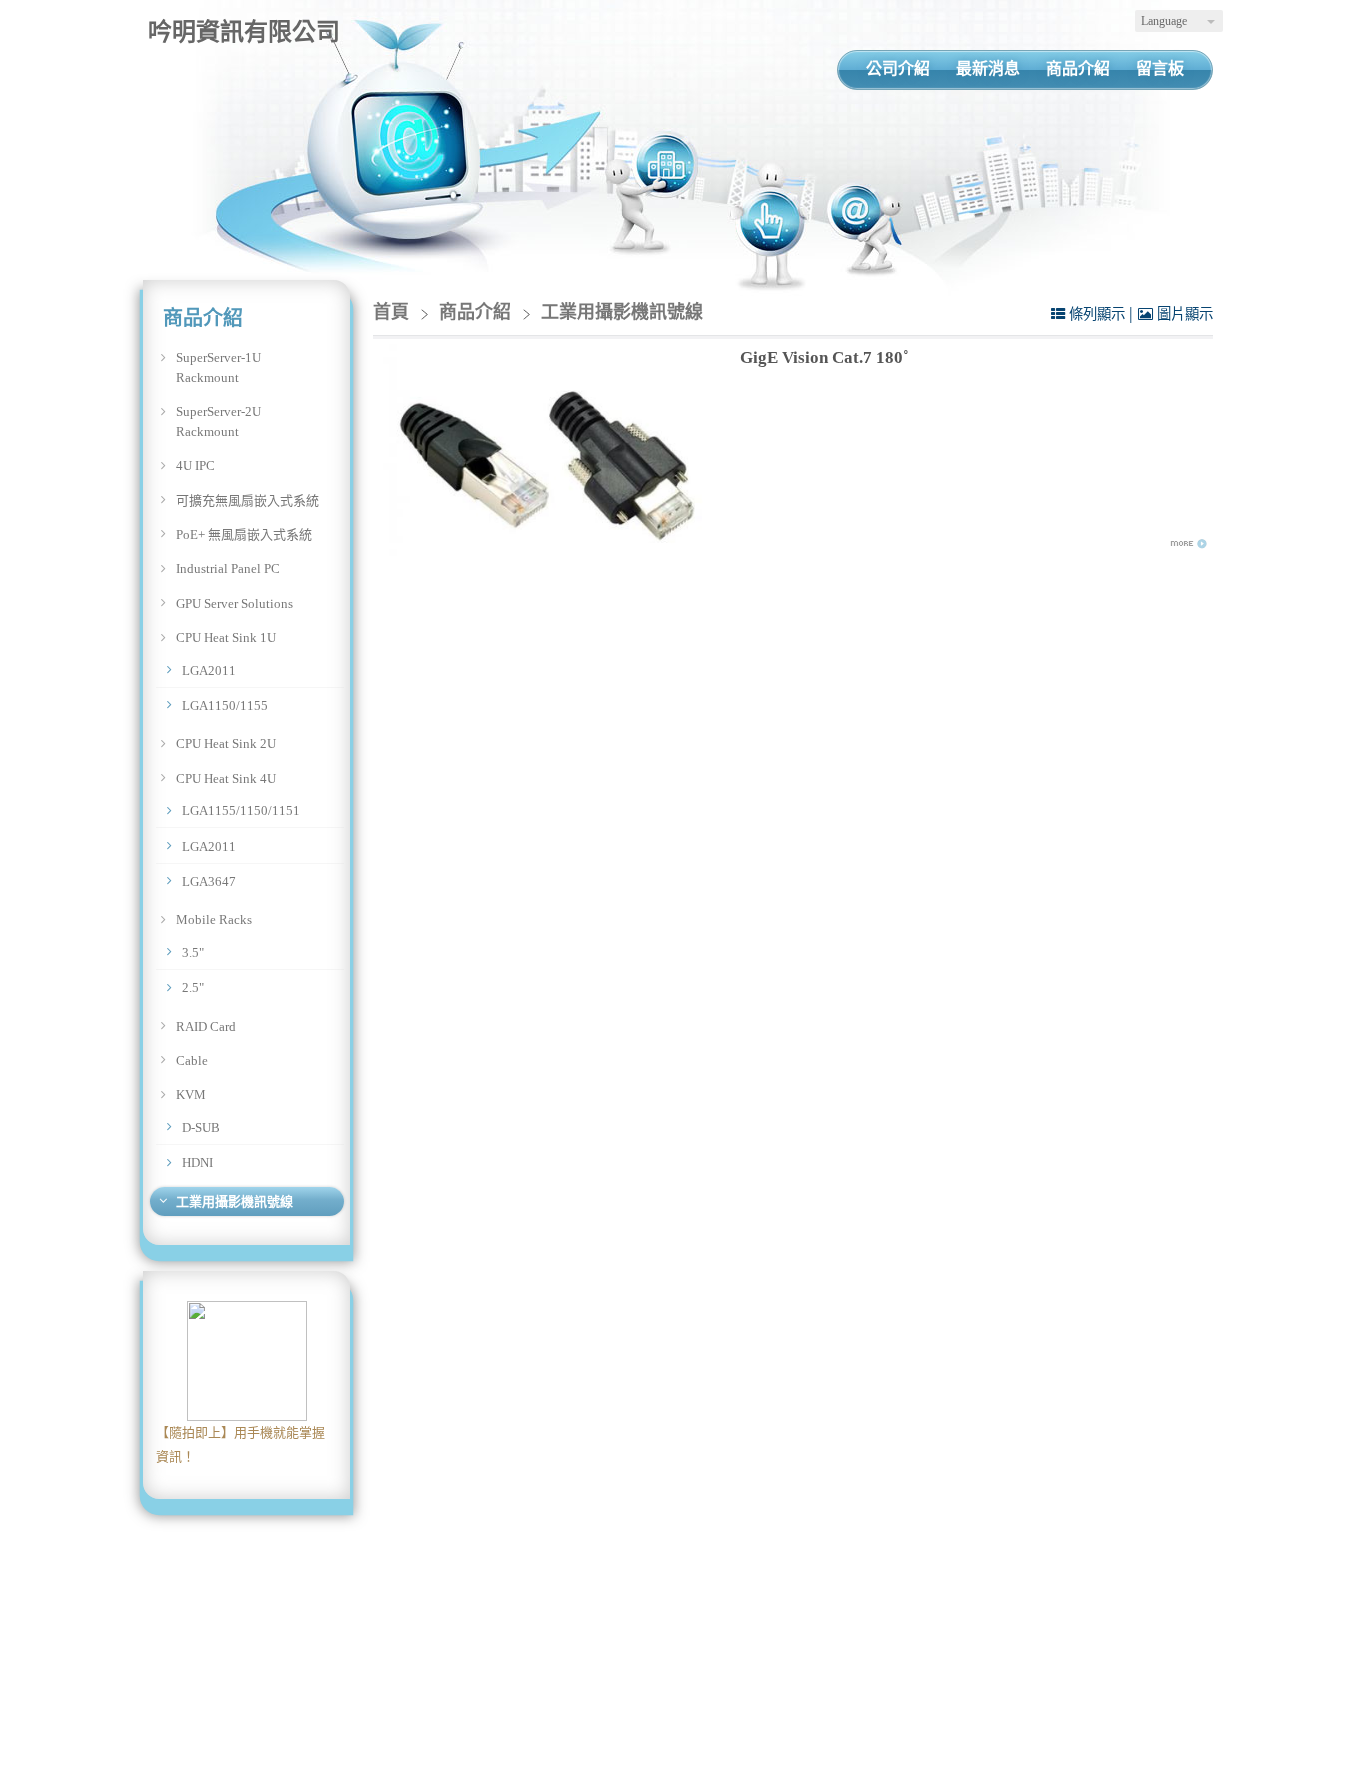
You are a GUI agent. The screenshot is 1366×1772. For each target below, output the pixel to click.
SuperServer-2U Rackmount (218, 421)
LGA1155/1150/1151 (241, 810)
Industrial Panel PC (228, 568)
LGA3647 (209, 881)
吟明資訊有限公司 (244, 32)
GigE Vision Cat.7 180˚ (824, 357)
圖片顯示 (1183, 314)
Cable (192, 1060)
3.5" (193, 952)
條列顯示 (1097, 314)
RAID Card (206, 1026)
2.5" (193, 987)
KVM (191, 1094)
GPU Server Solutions (234, 603)
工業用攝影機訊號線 (234, 1201)
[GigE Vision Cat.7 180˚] (549, 450)
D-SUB (201, 1127)
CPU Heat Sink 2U (226, 743)
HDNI (197, 1162)
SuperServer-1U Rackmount (218, 367)
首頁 (391, 312)
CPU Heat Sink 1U (226, 637)
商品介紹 (477, 312)
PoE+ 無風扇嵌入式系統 (244, 534)
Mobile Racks (214, 919)
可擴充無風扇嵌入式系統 (247, 500)
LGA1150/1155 (225, 705)
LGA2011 (209, 670)
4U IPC (195, 465)
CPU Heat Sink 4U (226, 778)
